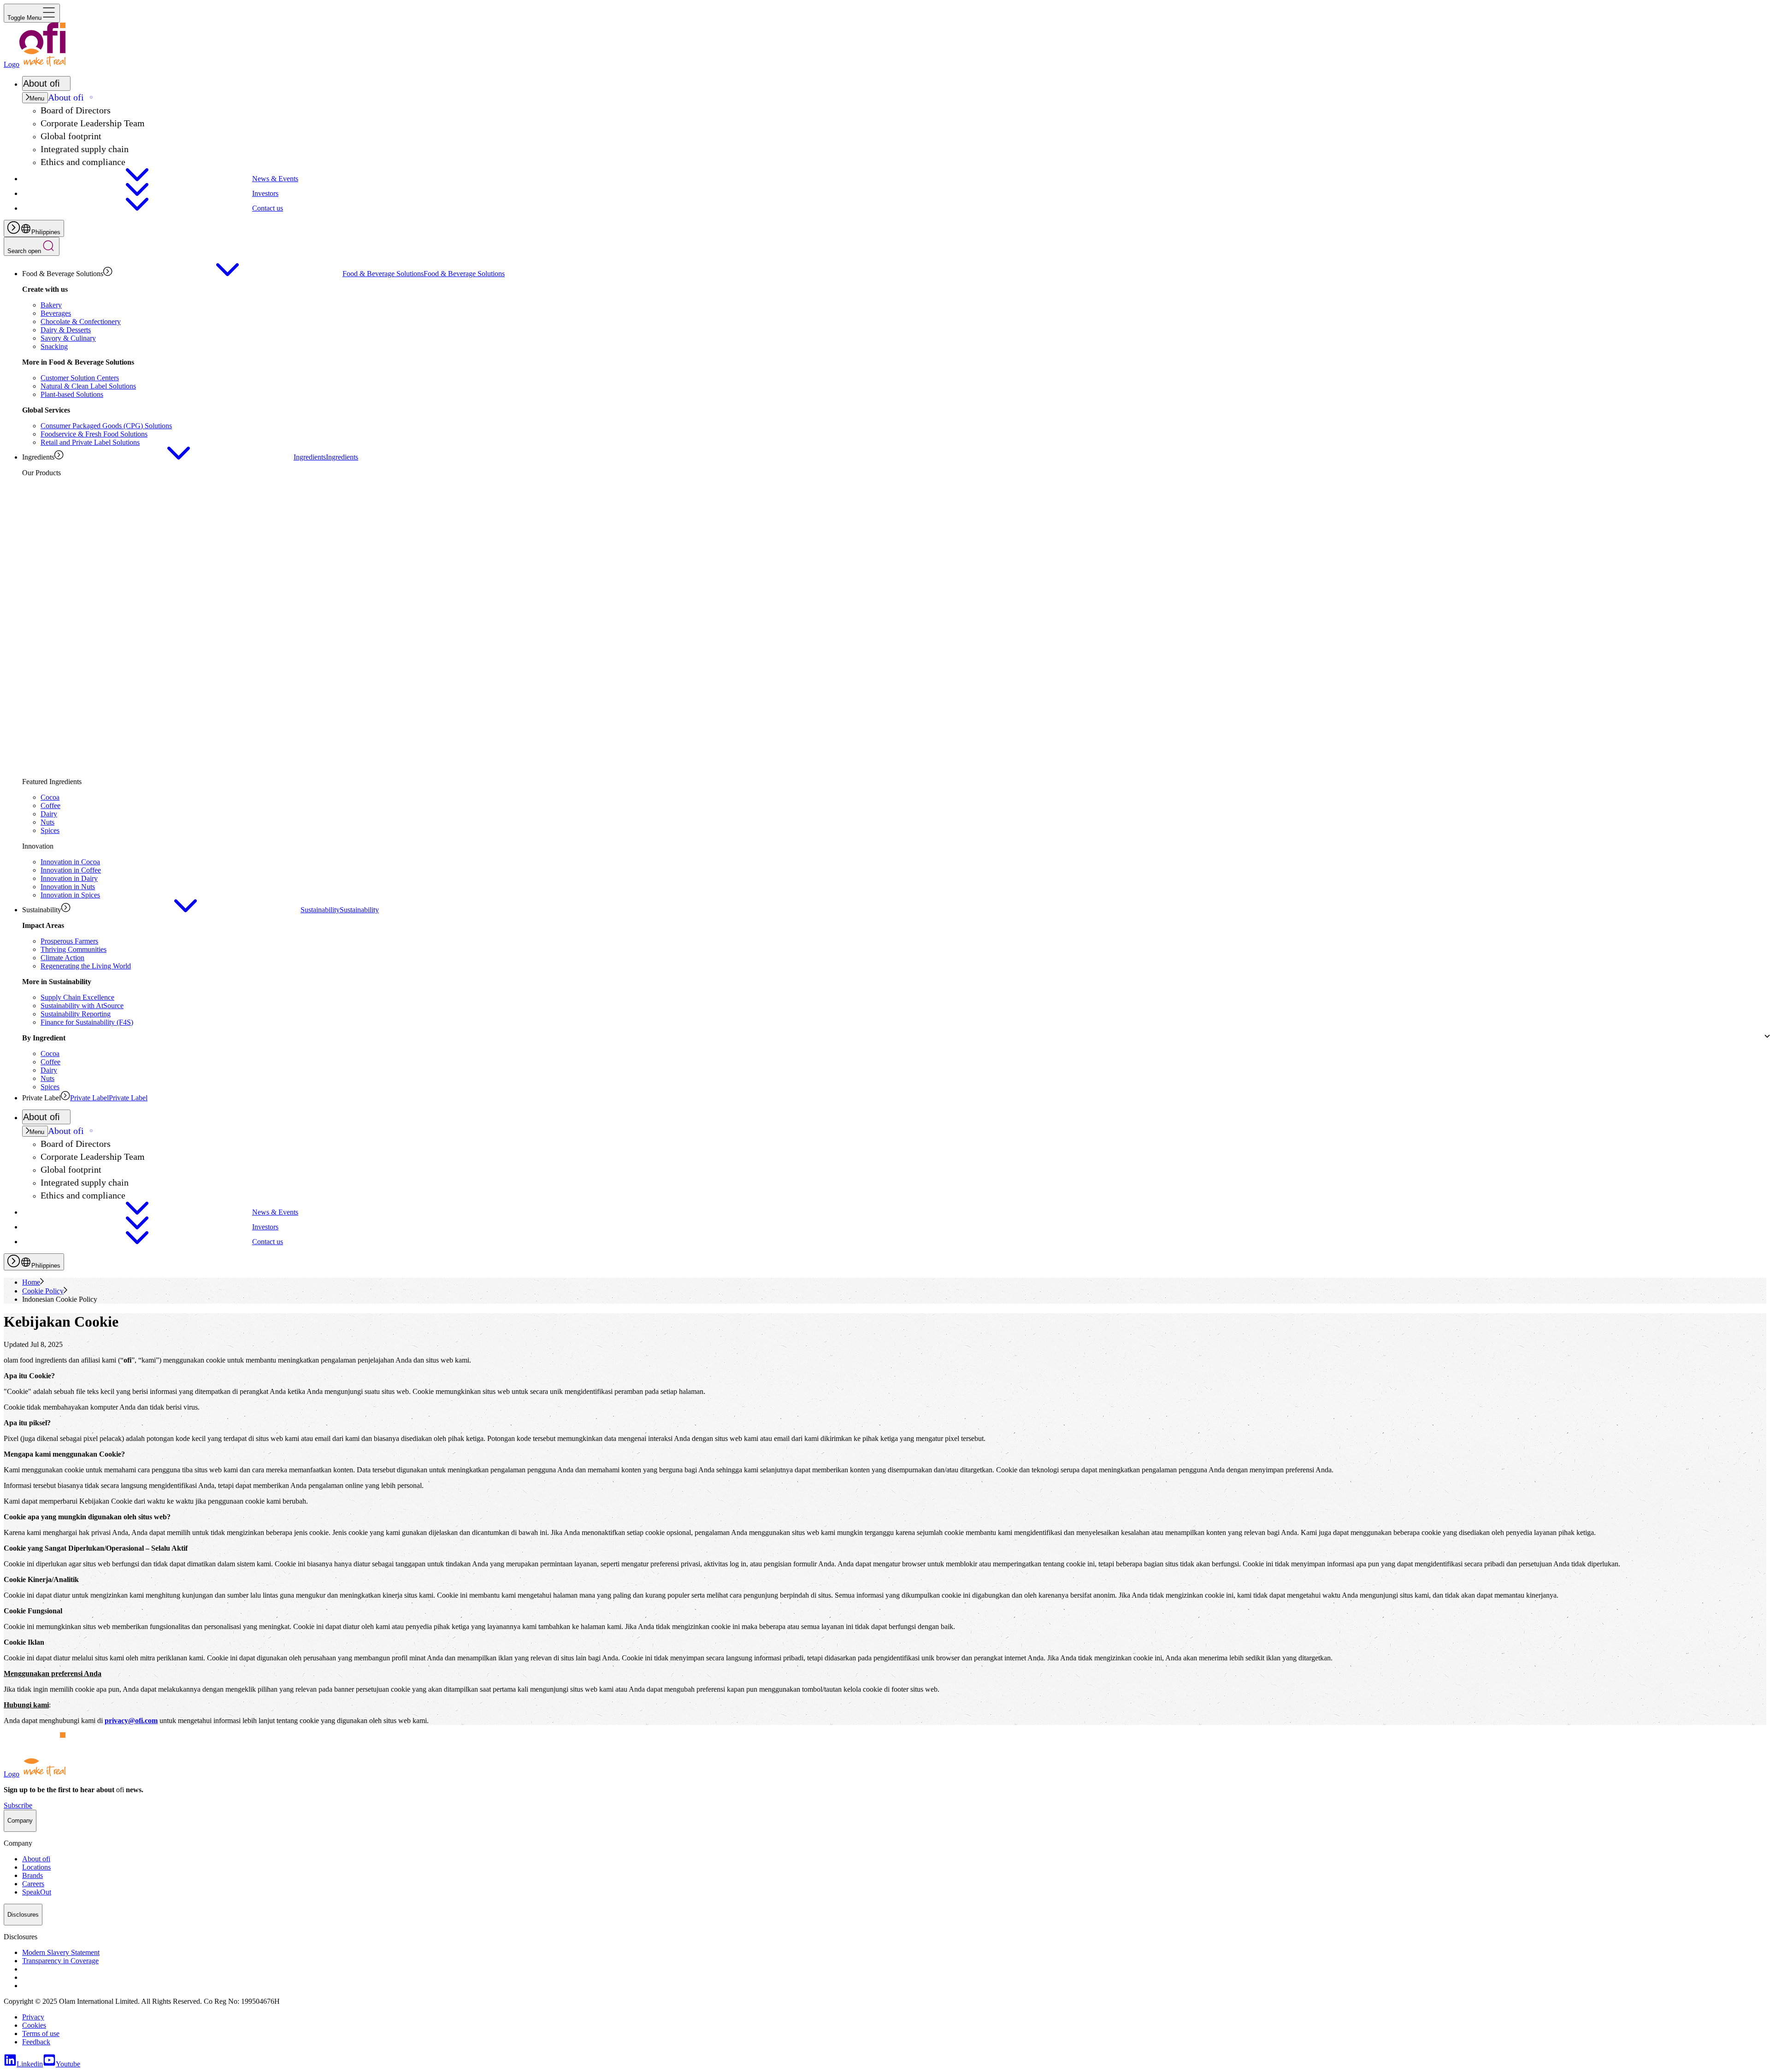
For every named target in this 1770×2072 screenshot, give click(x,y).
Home (31, 1282)
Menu (37, 98)
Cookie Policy (43, 1291)
